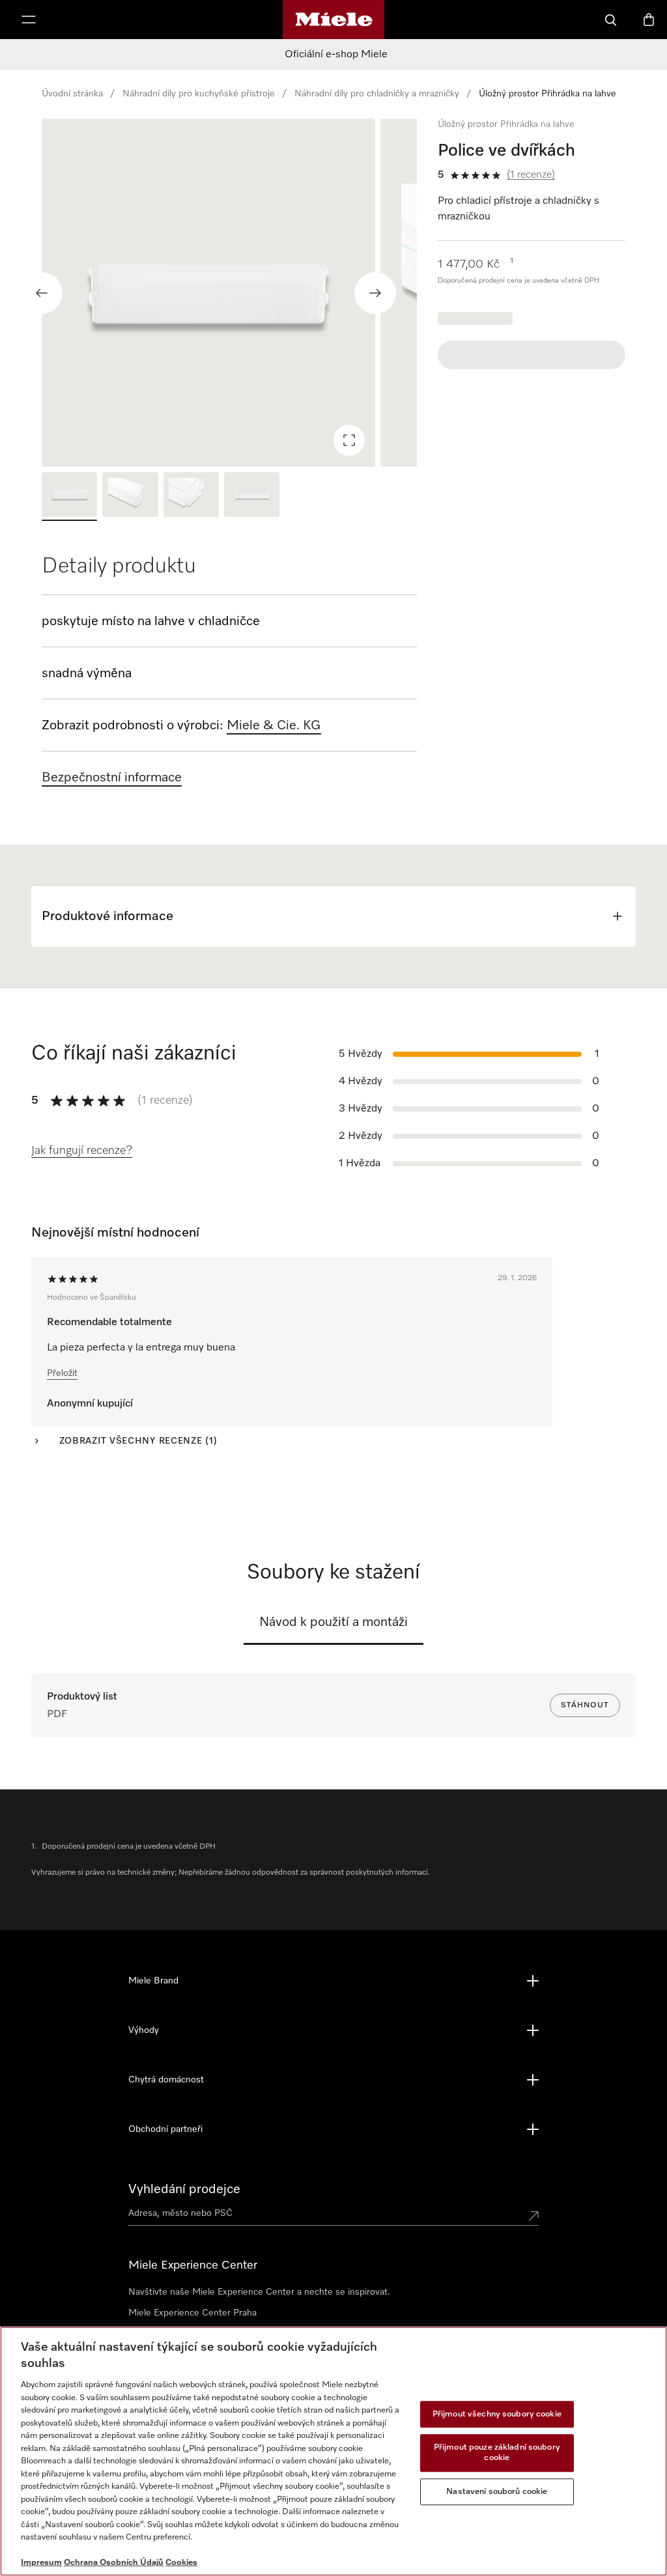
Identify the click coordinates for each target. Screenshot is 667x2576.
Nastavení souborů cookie (497, 2492)
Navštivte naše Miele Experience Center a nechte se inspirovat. (259, 2292)
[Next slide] (375, 293)
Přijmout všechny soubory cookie (497, 2414)
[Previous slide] (42, 293)
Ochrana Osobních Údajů (114, 2563)
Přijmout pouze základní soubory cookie (497, 2453)
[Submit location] (533, 2216)
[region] (229, 293)
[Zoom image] (349, 440)
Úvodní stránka (72, 94)
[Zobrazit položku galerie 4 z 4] (252, 496)
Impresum (41, 2563)
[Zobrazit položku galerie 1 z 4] (69, 496)
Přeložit (62, 1373)
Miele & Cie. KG (274, 725)
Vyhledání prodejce (184, 2189)
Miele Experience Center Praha (192, 2313)
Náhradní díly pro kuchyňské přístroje (199, 94)
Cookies (181, 2563)
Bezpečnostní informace (112, 777)
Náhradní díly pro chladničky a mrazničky (377, 94)
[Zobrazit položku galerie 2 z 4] (130, 496)
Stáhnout (585, 1705)
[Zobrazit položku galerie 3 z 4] (191, 496)
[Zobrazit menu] (29, 20)
